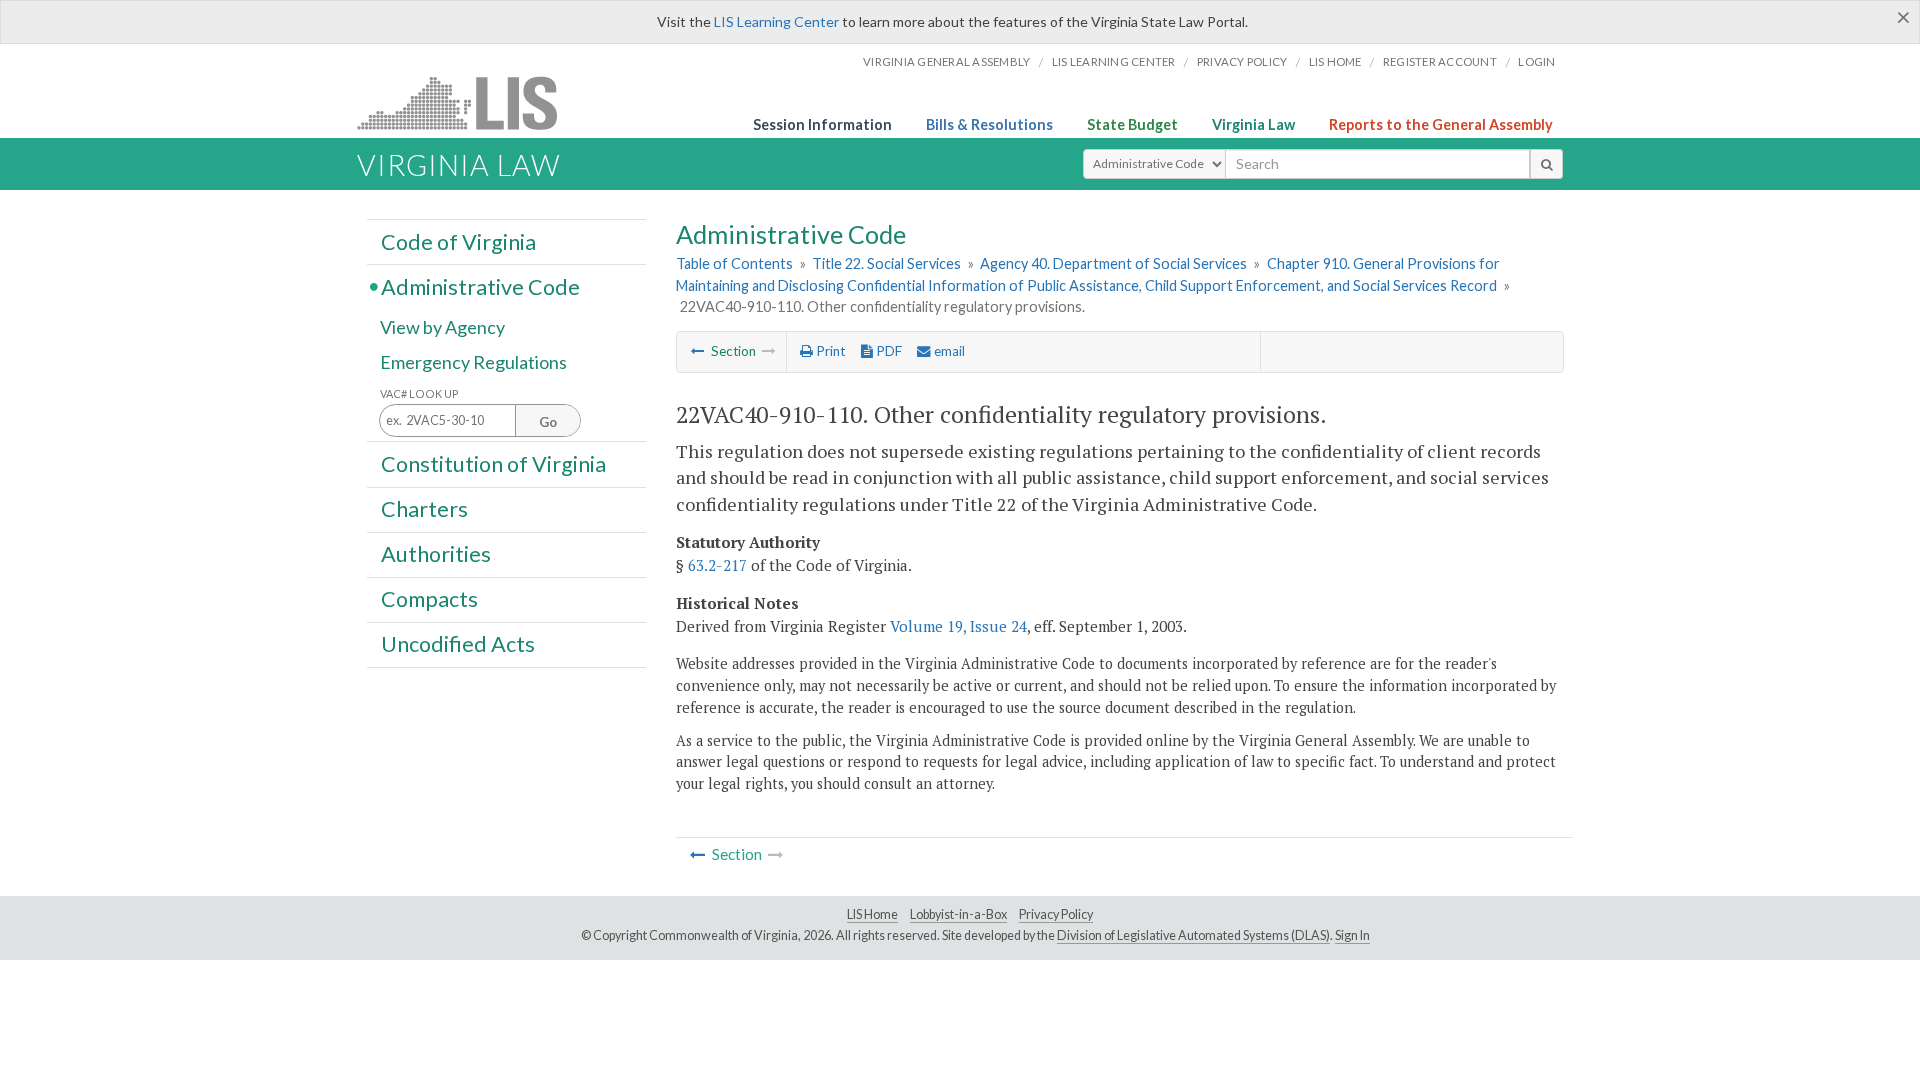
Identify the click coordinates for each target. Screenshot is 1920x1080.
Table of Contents (734, 263)
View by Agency (442, 327)
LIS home (1335, 61)
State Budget (1132, 124)
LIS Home (872, 914)
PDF (887, 351)
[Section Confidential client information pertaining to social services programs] (698, 351)
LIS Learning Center (776, 21)
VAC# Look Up (419, 393)
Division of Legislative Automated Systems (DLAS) (1193, 935)
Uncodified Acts (458, 644)
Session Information (822, 124)
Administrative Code (480, 286)
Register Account (1440, 61)
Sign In (1352, 935)
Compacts (429, 599)
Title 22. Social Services (886, 263)
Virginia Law (1253, 124)
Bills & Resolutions (989, 124)
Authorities (436, 554)
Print (829, 351)
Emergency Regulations (473, 362)
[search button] (1546, 164)
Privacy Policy (1242, 61)
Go (548, 422)
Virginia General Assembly (946, 61)
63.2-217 (717, 565)
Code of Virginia (458, 241)
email (948, 351)
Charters (424, 509)
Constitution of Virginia (493, 463)
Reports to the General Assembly (1441, 124)
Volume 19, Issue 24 (958, 626)
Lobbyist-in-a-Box (958, 914)
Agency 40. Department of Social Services (1113, 263)
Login (1536, 61)
